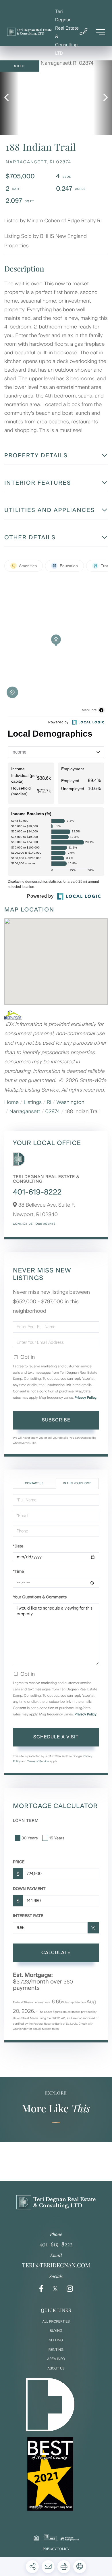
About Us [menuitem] (56, 2368)
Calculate (56, 1953)
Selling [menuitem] (56, 2340)
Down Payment (29, 1889)
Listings (33, 1102)
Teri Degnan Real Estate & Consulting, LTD (67, 32)
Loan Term (26, 1821)
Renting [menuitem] (56, 2350)
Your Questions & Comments (40, 1597)
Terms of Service (38, 1761)
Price (19, 1862)
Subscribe (56, 1420)
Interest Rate (28, 1916)
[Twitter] (55, 2289)
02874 (53, 1111)
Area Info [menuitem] (56, 2359)
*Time (18, 1571)
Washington (70, 1102)
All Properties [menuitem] (56, 2321)
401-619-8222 (37, 1192)
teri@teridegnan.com (56, 2265)
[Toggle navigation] (101, 32)
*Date (18, 1546)
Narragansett (25, 1111)
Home (11, 1102)
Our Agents (46, 1224)
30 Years (30, 1838)
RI (49, 1102)
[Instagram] (70, 2289)
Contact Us (23, 1224)
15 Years (57, 1838)
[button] (9, 98)
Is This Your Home (77, 1483)
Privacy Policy (86, 1398)
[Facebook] (41, 2289)
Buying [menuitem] (56, 2331)
